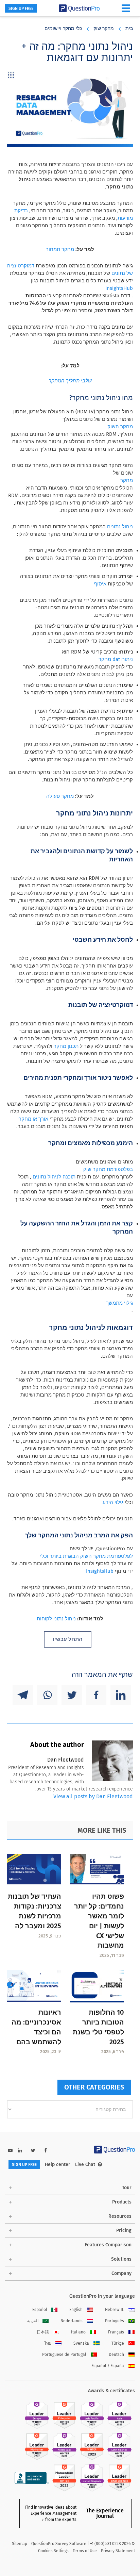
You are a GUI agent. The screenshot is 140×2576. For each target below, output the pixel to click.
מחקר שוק (104, 28)
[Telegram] (23, 1695)
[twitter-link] (33, 2151)
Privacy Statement (118, 2551)
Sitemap (20, 2544)
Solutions (121, 2259)
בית (129, 28)
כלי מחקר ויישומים (63, 28)
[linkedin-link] (20, 2151)
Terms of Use (85, 2551)
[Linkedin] (121, 1695)
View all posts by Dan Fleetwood (93, 1796)
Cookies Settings (53, 2551)
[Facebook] (96, 1695)
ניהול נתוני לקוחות (56, 1619)
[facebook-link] (46, 2151)
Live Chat (85, 2165)
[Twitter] (72, 1695)
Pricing (124, 2231)
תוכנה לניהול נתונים (54, 1177)
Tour (127, 2188)
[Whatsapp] (47, 1695)
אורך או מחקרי (33, 1119)
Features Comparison (108, 2245)
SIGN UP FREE (21, 9)
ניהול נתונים (120, 527)
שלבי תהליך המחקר (70, 381)
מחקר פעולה (60, 796)
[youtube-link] (10, 2151)
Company (121, 2273)
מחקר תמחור (60, 249)
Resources (120, 2216)
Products (122, 2202)
